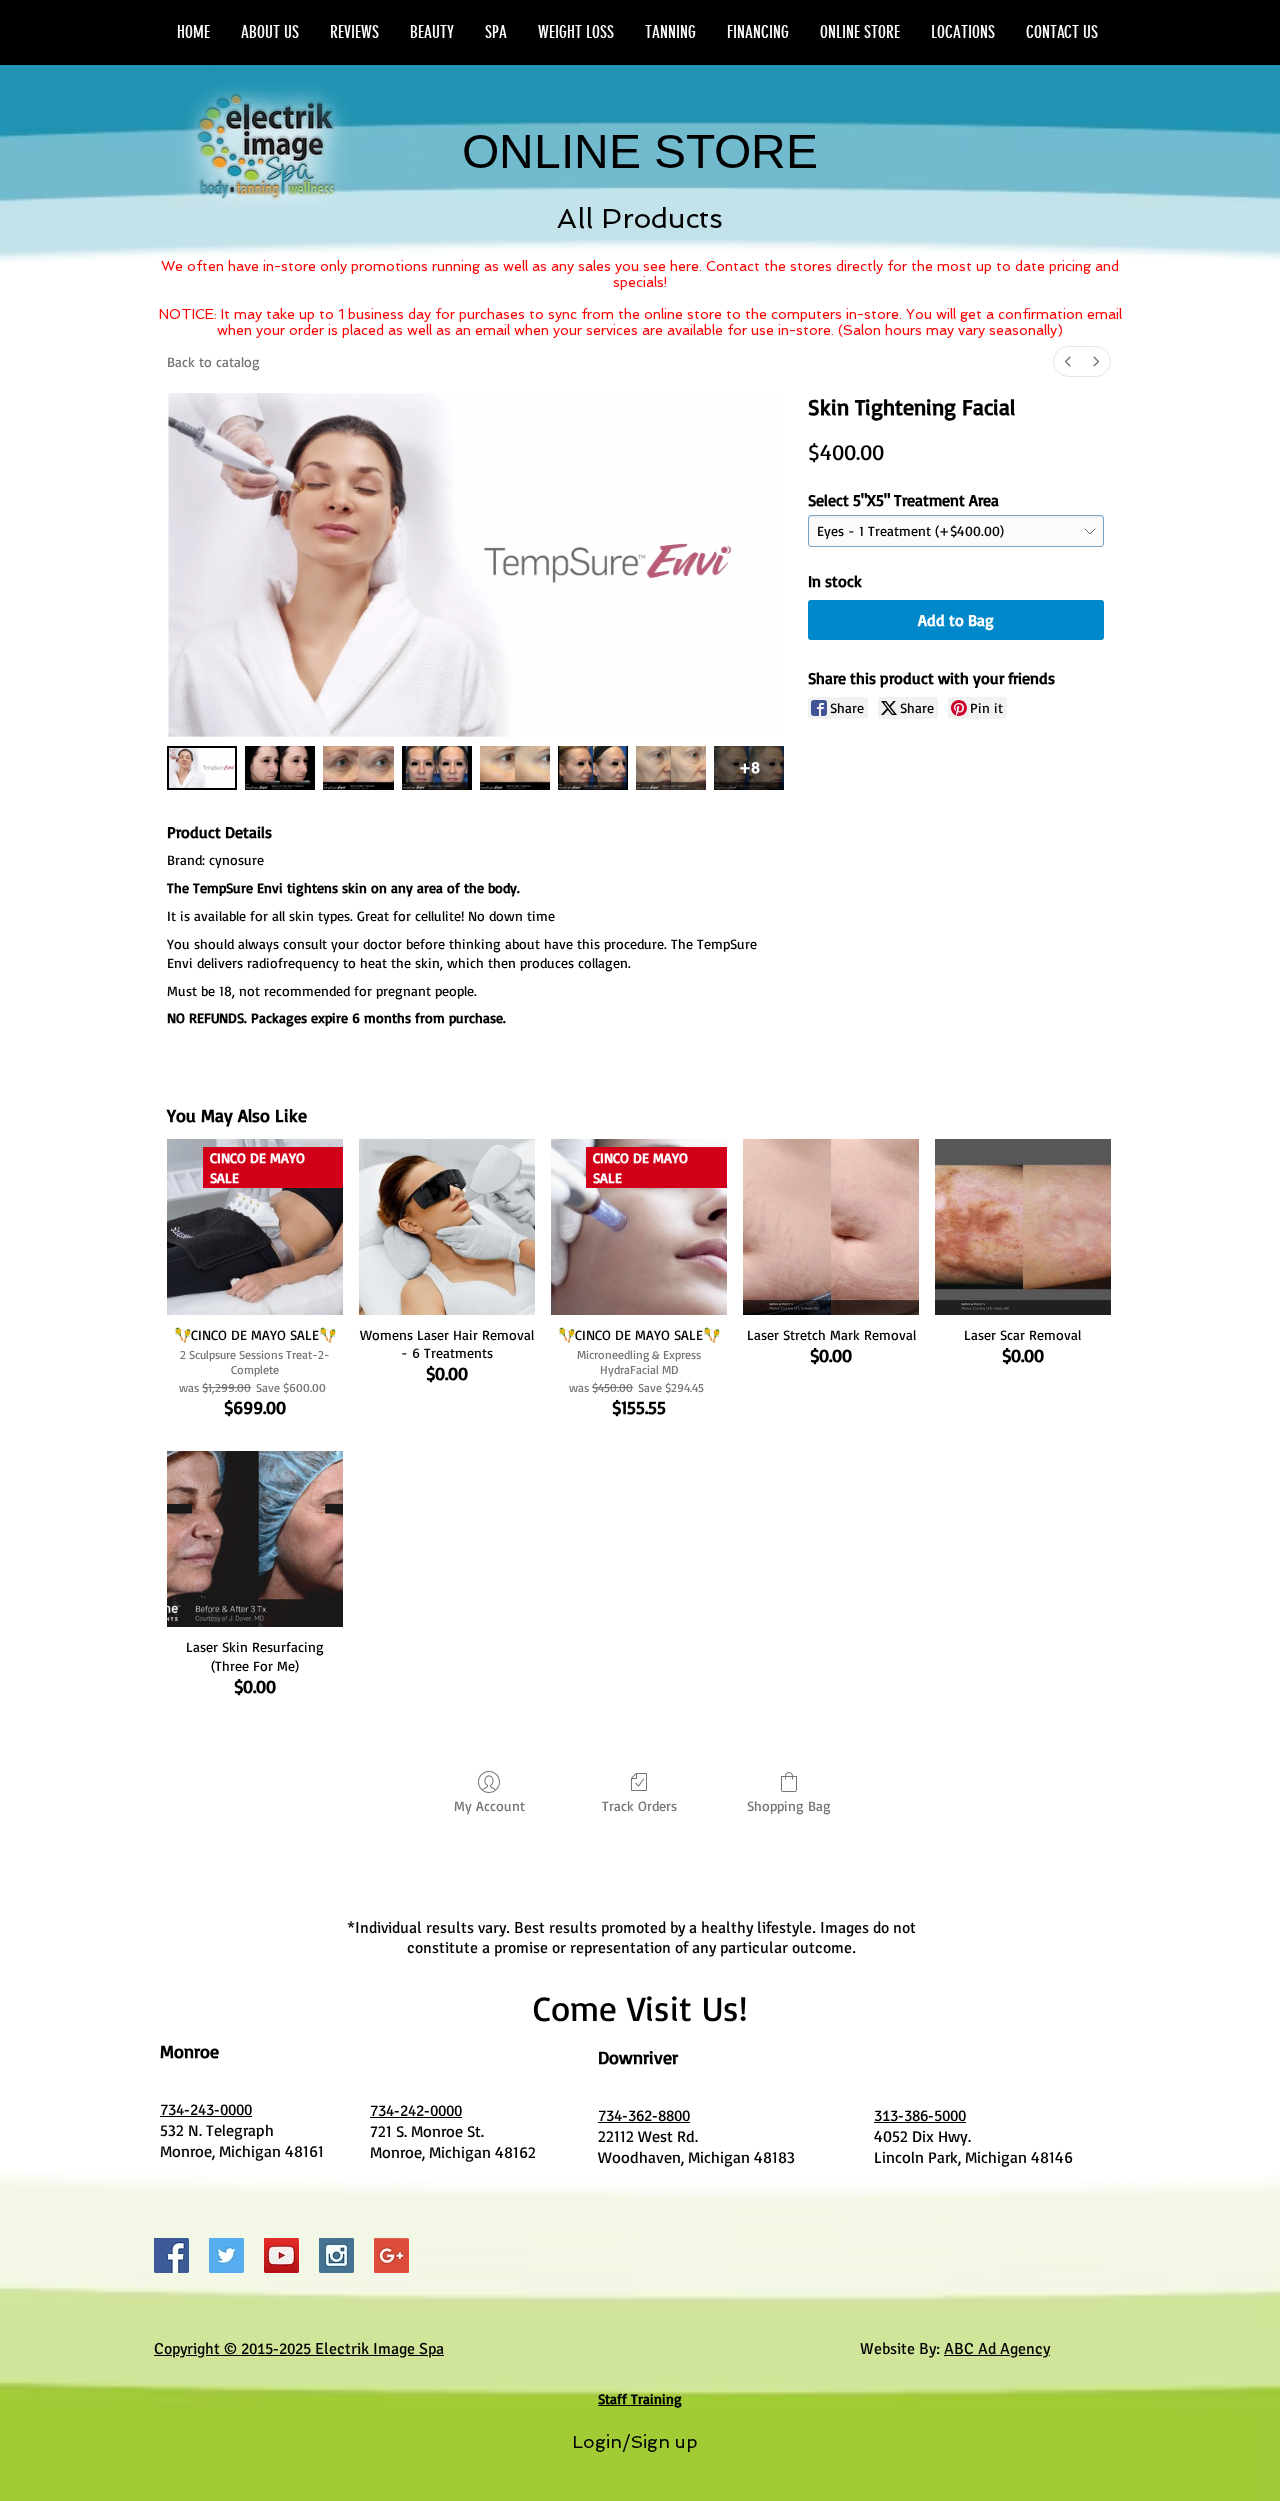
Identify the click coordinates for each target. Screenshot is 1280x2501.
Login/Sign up (635, 2441)
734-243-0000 (206, 2110)
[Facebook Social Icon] (171, 2255)
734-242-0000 (416, 2111)
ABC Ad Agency (997, 2349)
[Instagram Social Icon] (336, 2255)
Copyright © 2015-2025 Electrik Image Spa (299, 2349)
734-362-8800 (644, 2116)
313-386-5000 (920, 2116)
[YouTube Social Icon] (281, 2255)
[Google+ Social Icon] (391, 2255)
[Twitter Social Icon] (226, 2255)
